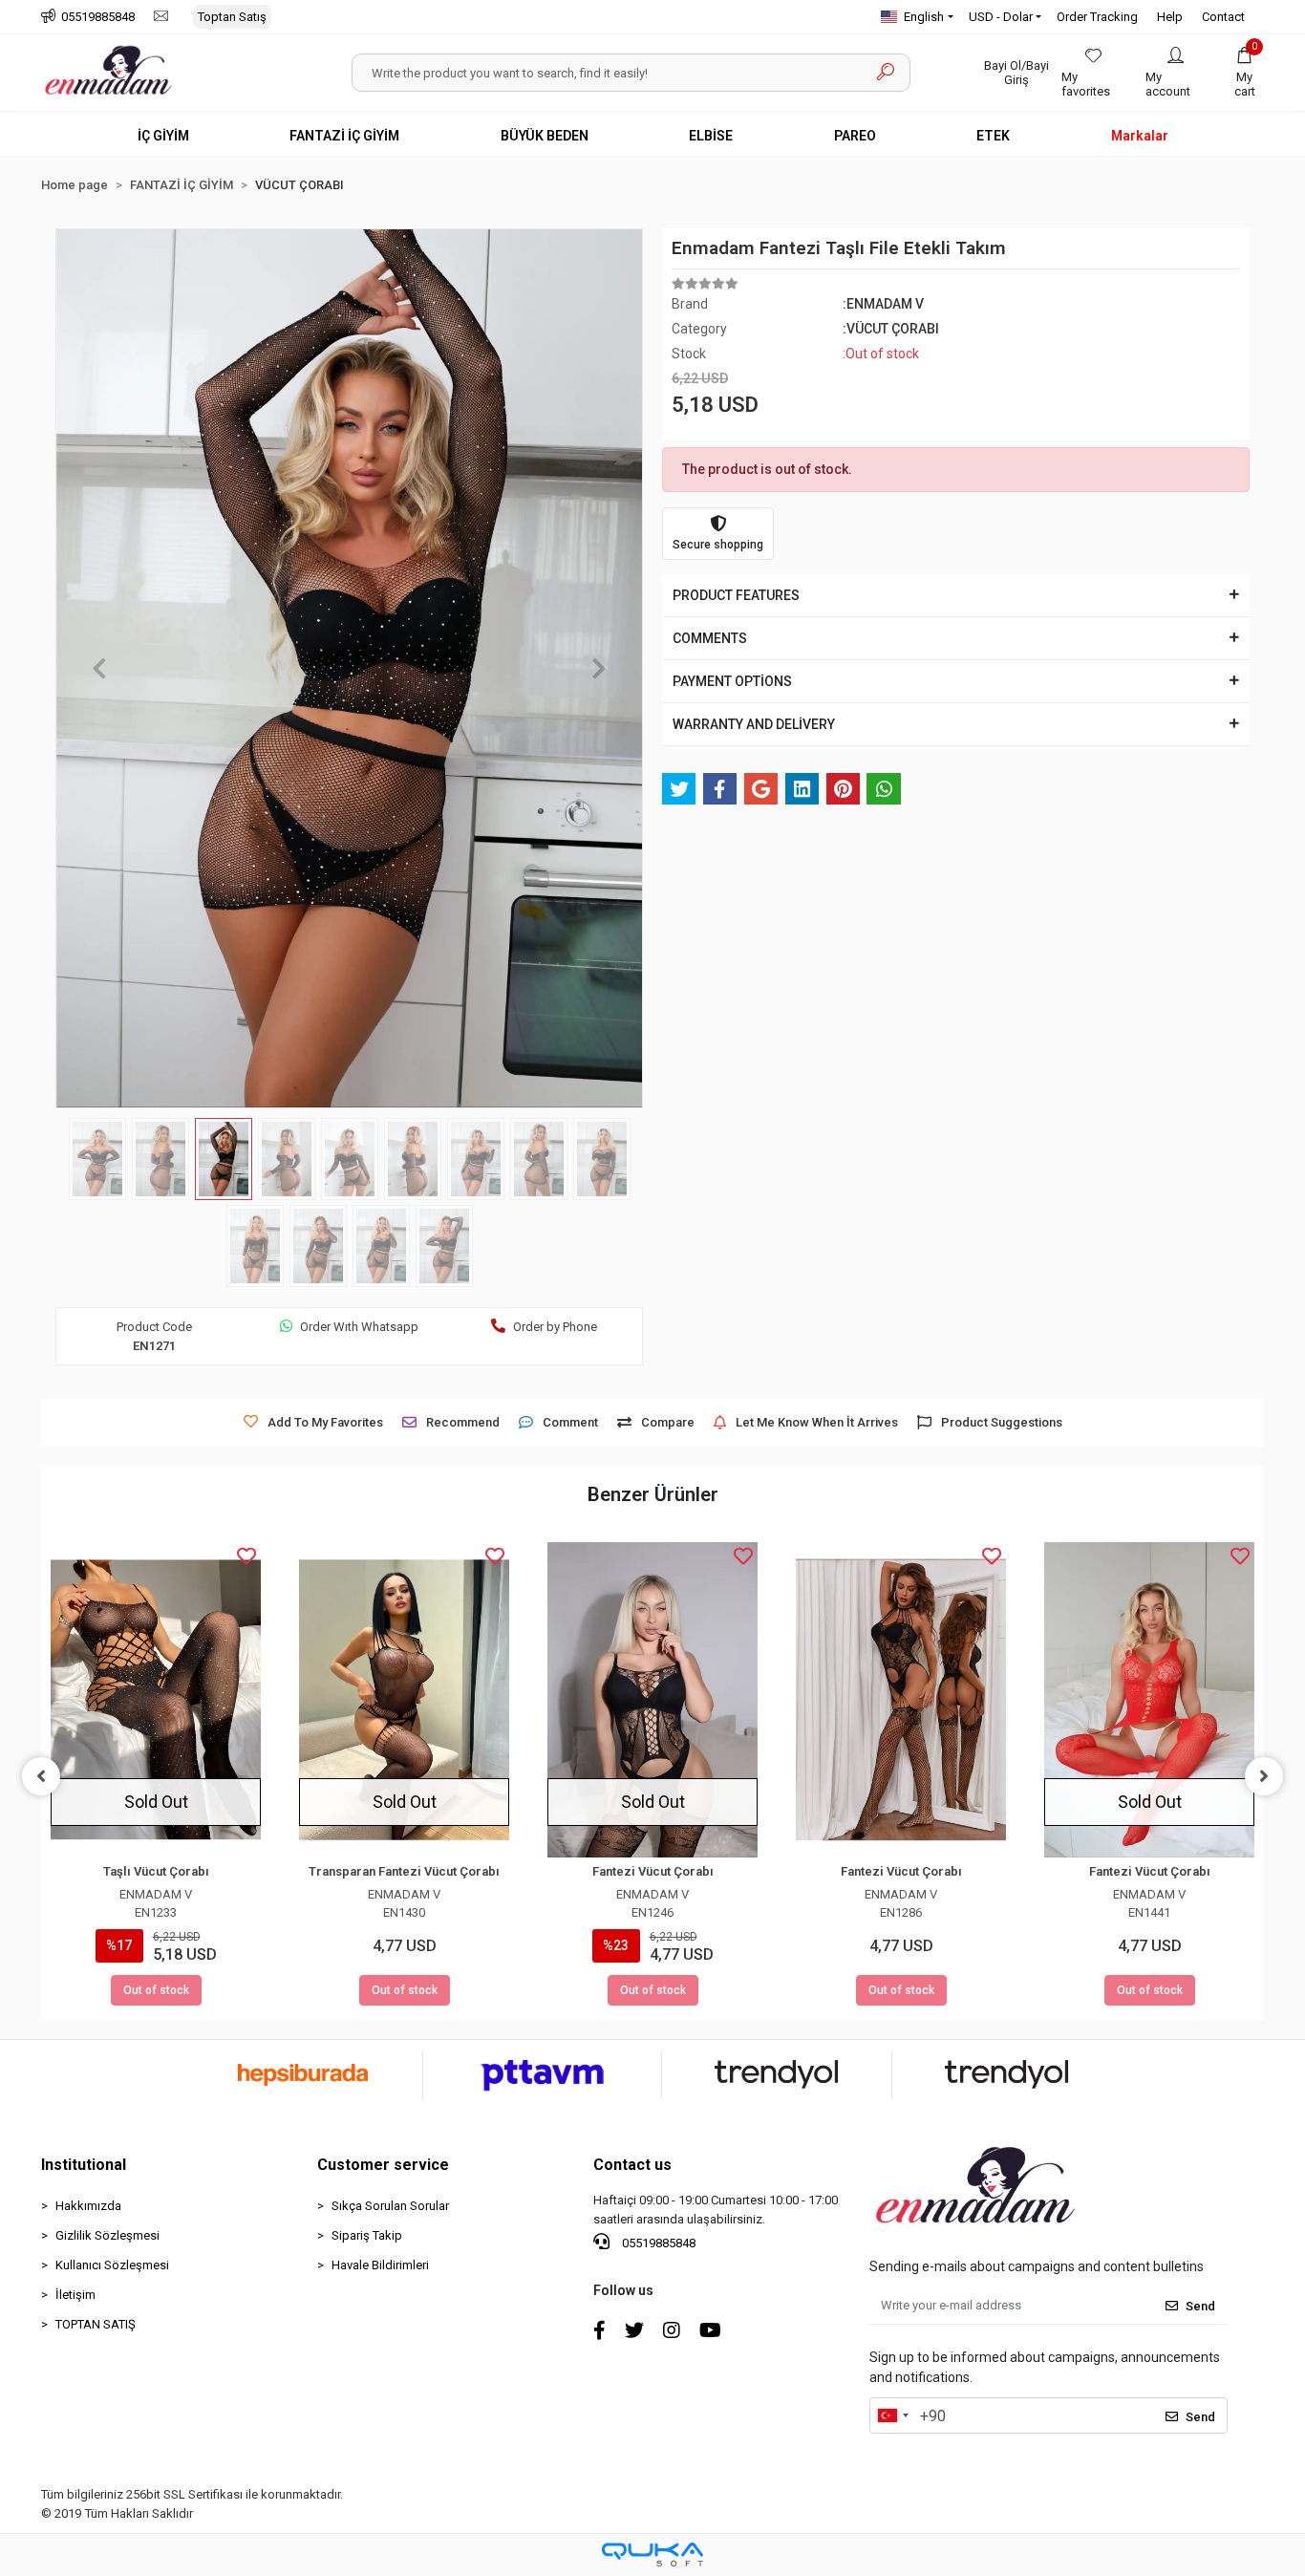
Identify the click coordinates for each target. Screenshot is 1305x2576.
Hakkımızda (88, 2206)
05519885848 (657, 2243)
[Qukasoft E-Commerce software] (652, 2555)
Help (1170, 17)
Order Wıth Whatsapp (359, 1327)
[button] (1245, 73)
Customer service (383, 2165)
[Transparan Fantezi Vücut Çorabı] (404, 1700)
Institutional (84, 2165)
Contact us (632, 2165)
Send (1200, 2306)
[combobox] (892, 2415)
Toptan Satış (232, 17)
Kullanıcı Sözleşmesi (112, 2265)
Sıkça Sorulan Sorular (390, 2206)
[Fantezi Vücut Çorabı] (652, 1700)
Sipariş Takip (367, 2235)
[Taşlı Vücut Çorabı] (156, 1700)
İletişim (75, 2295)
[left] (41, 1776)
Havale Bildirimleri (380, 2265)
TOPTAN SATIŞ (96, 2324)
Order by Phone (555, 1327)
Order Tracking (1097, 17)
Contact (1223, 17)
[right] (1264, 1776)
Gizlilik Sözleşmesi (107, 2235)
